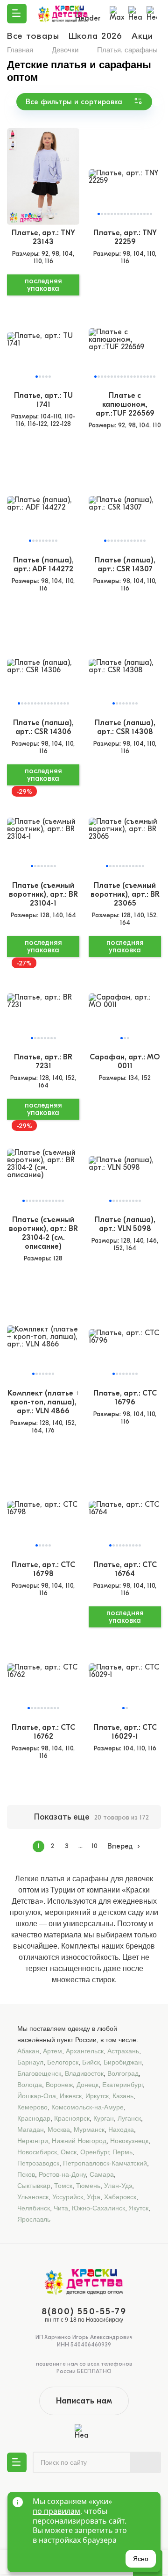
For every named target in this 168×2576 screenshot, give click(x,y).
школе (26, 1924)
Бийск (91, 2062)
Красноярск (72, 2118)
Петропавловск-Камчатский (105, 2163)
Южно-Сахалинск (98, 2208)
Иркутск (97, 2096)
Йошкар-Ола (37, 2096)
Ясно (141, 2559)
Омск (69, 2152)
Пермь (122, 2152)
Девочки (65, 50)
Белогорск (63, 2062)
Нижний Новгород (79, 2141)
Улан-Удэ (118, 2186)
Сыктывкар (34, 2186)
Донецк (87, 2085)
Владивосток (84, 2073)
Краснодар (34, 2118)
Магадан (31, 2130)
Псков (26, 2174)
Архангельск (85, 2051)
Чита (61, 2208)
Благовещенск (39, 2073)
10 (94, 1846)
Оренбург (94, 2152)
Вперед (120, 1846)
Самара (102, 2174)
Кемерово (32, 2107)
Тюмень (88, 2186)
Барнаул (30, 2062)
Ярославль (34, 2219)
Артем (52, 2051)
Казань (123, 2096)
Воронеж (59, 2085)
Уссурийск (68, 2197)
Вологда (30, 2085)
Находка (121, 2130)
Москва (59, 2130)
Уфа (94, 2197)
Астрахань (123, 2051)
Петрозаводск (38, 2163)
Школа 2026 (96, 36)
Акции (145, 36)
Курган (104, 2118)
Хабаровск (120, 2197)
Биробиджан (123, 2062)
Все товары (33, 36)
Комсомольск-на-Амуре (87, 2107)
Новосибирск (37, 2152)
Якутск (139, 2208)
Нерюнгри (33, 2141)
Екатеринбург (122, 2085)
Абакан (28, 2051)
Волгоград (123, 2073)
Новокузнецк (129, 2141)
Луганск (129, 2118)
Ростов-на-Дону (62, 2174)
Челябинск (34, 2208)
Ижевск (71, 2096)
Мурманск (89, 2130)
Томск (63, 2186)
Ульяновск (33, 2197)
